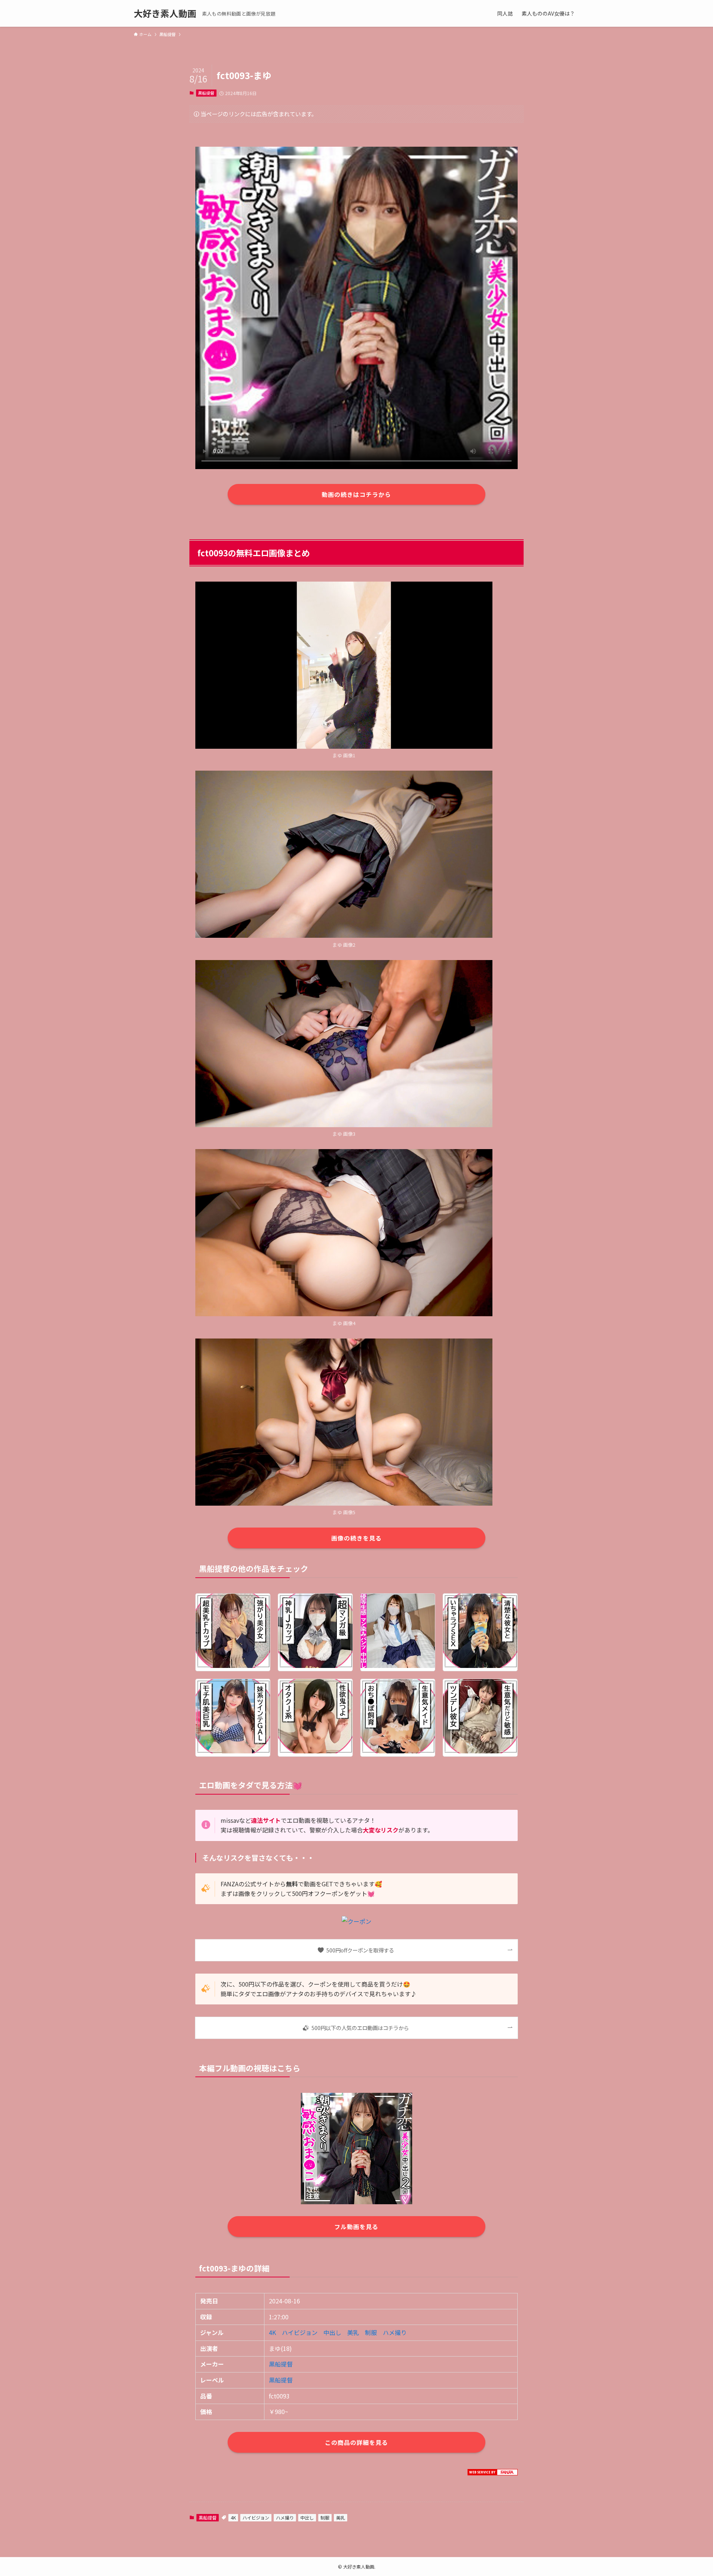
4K (272, 2332)
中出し (332, 2332)
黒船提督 (206, 93)
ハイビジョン (300, 2332)
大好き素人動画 (165, 13)
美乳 (353, 2332)
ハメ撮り (395, 2332)
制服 (371, 2332)
